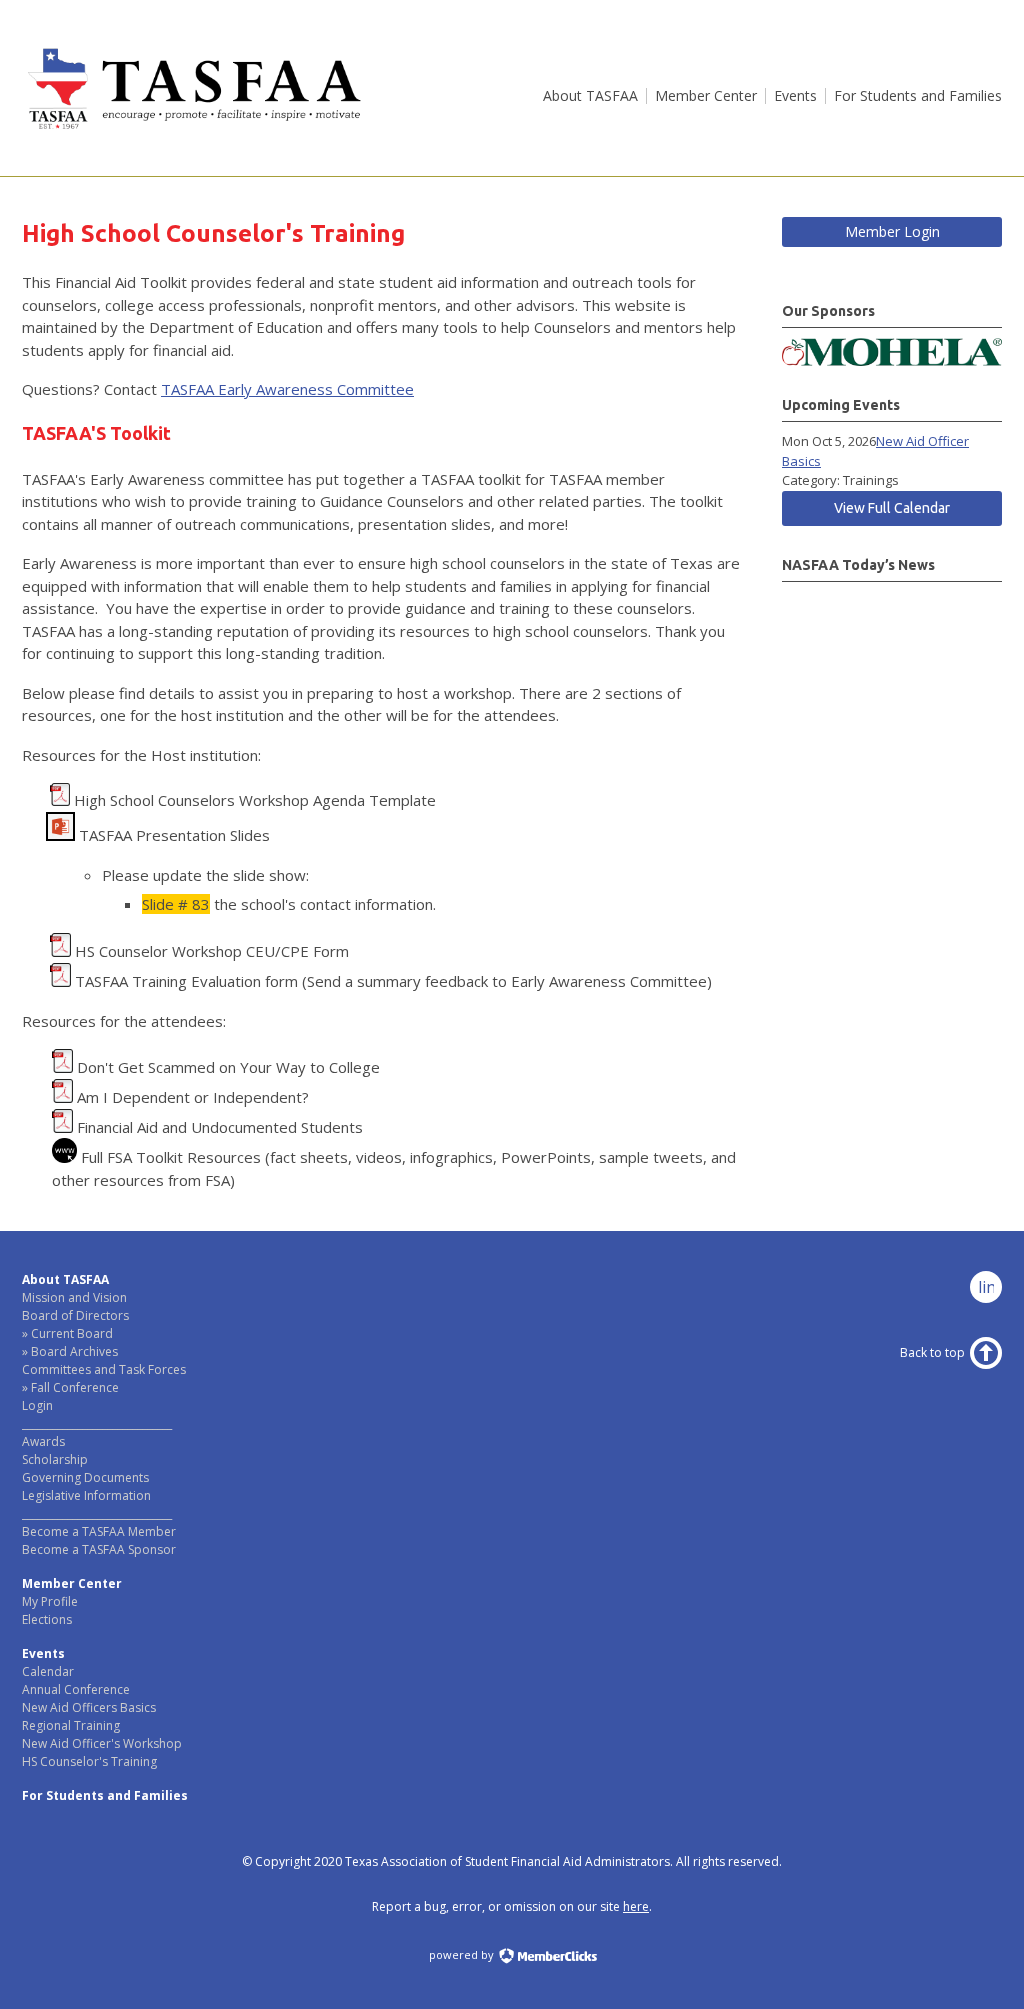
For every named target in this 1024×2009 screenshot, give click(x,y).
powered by (463, 1954)
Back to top (932, 1352)
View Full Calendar (892, 508)
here (636, 1906)
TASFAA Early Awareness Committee (287, 389)
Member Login (892, 231)
